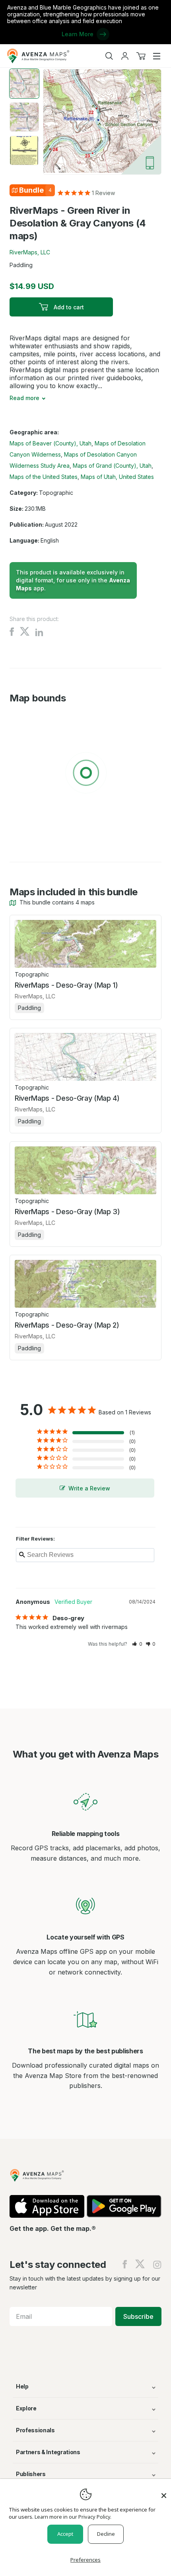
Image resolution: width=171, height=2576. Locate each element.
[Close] (164, 2492)
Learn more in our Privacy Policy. (73, 2517)
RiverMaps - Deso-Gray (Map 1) (66, 985)
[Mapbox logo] (29, 831)
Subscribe (138, 2316)
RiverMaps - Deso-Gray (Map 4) (67, 1098)
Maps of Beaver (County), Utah (51, 443)
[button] (137, 1644)
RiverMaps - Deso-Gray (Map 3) (67, 1212)
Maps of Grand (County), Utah (112, 466)
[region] (85, 774)
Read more (24, 398)
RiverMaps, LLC (30, 252)
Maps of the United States (44, 477)
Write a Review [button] (89, 1488)
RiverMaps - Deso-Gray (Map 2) (67, 1325)
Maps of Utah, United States (117, 477)
